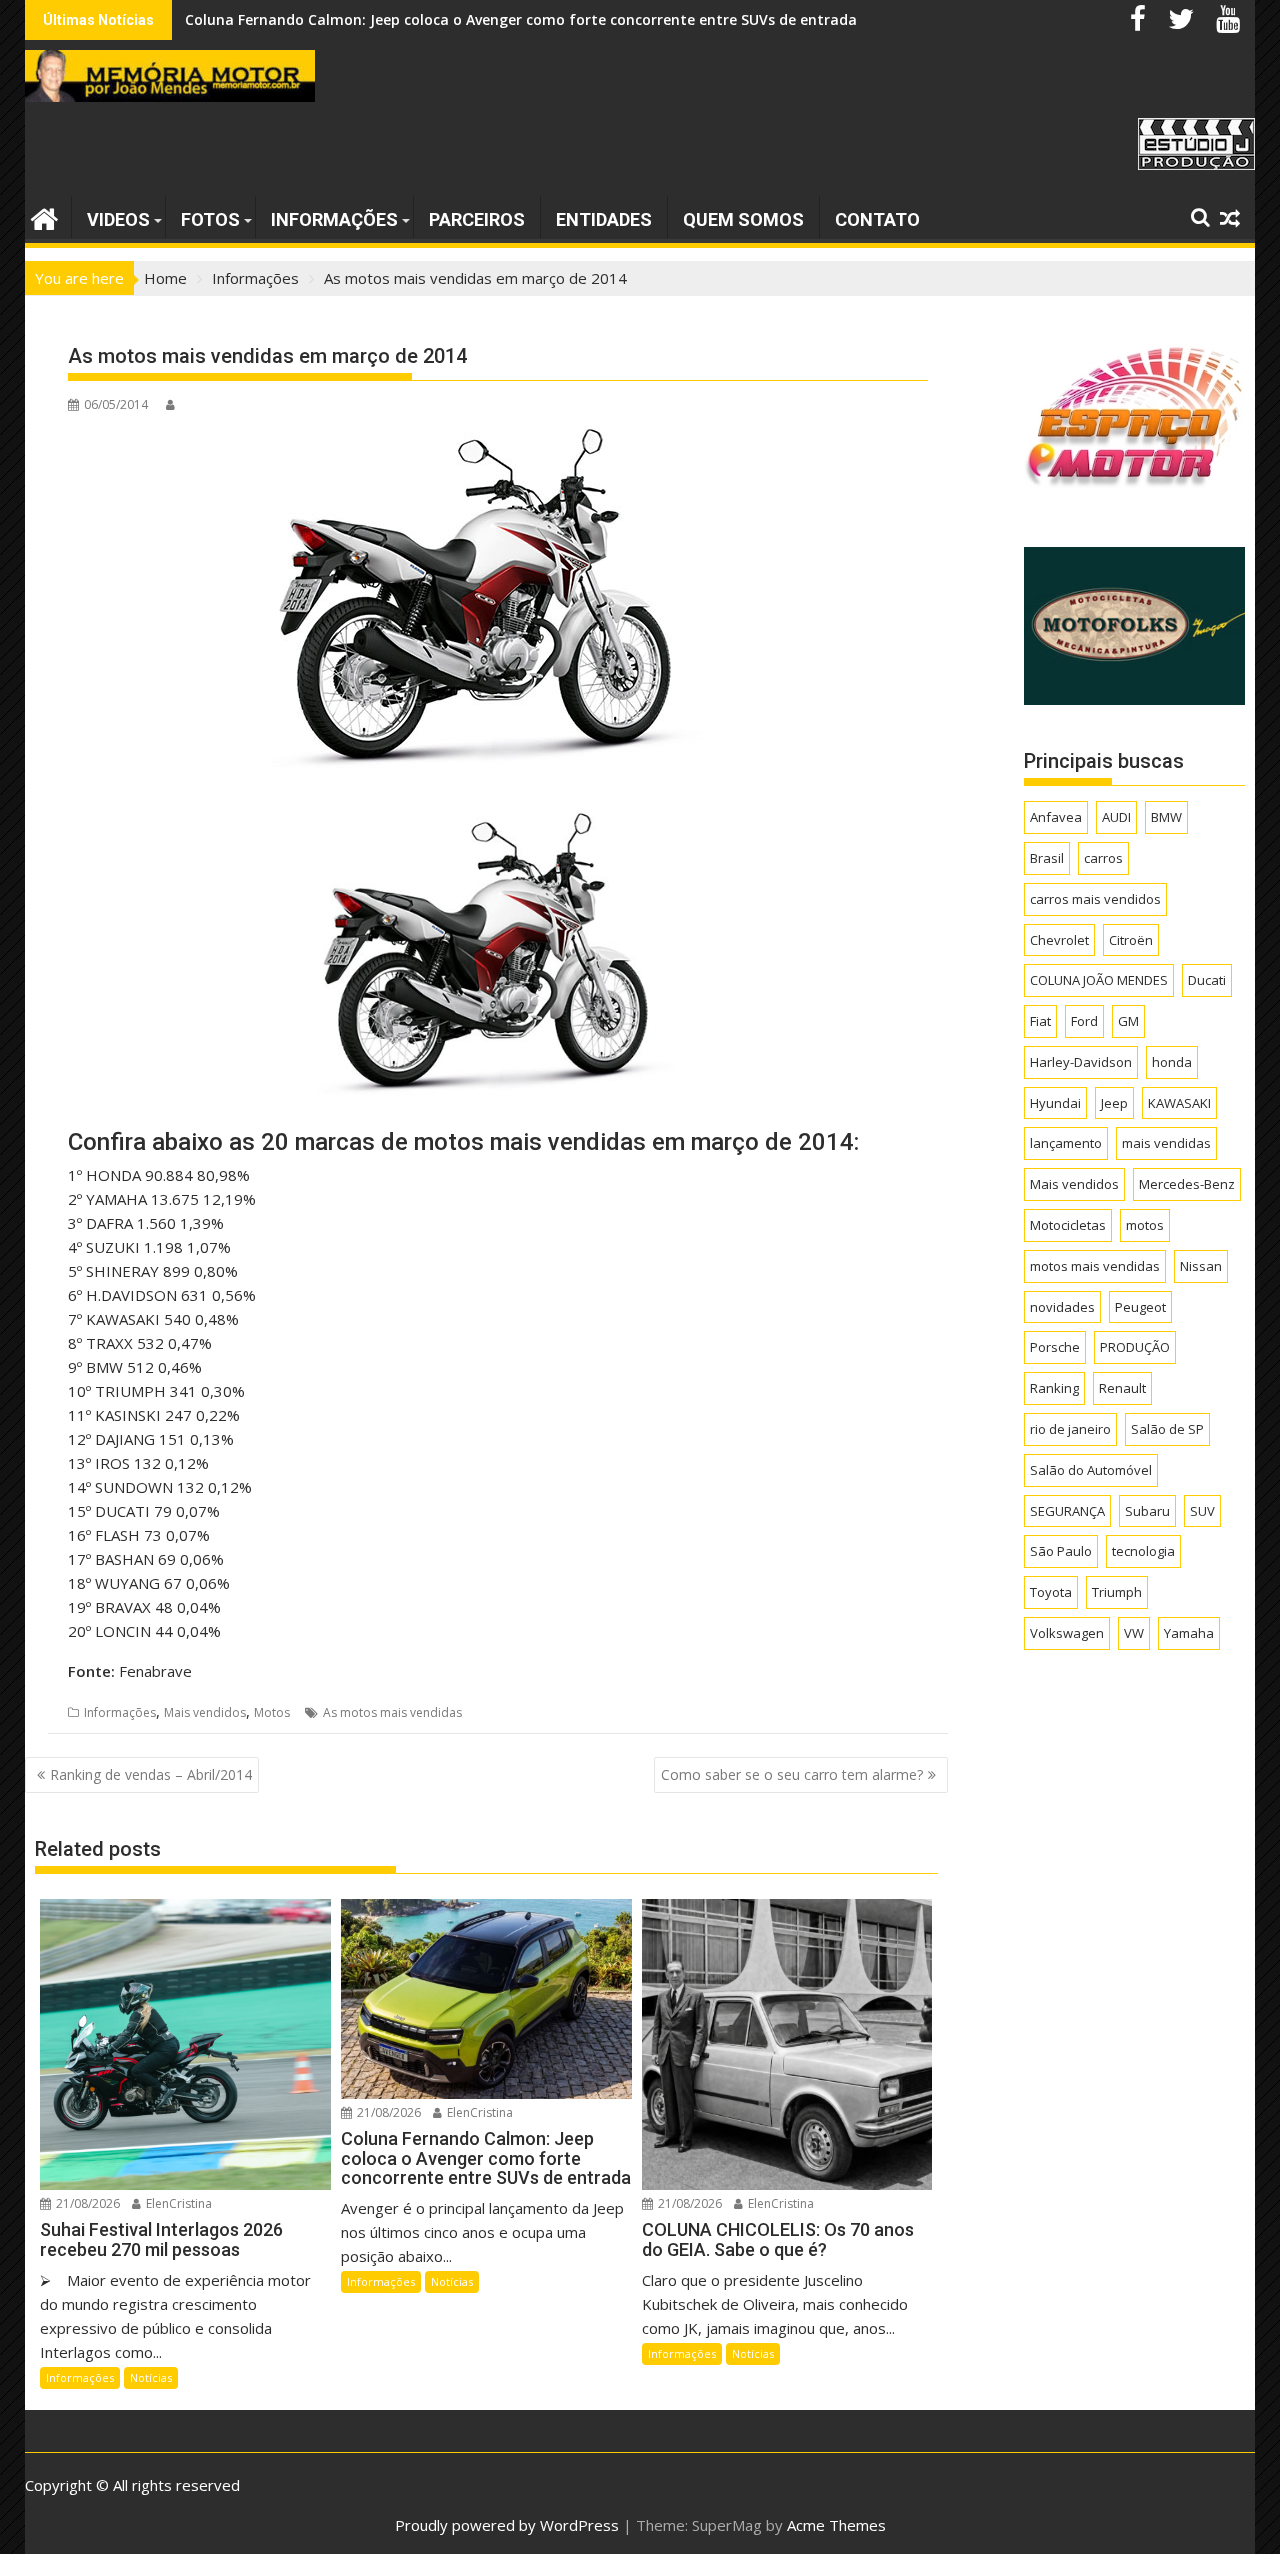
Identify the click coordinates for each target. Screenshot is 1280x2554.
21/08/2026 (86, 2203)
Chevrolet (1059, 940)
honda (1172, 1062)
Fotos (210, 219)
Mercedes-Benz (1187, 1184)
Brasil (1047, 858)
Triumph (1117, 1592)
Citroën (1131, 940)
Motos (272, 1712)
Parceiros (477, 219)
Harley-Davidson (1081, 1062)
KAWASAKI (1179, 1103)
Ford (1084, 1021)
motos (1145, 1225)
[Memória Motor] (44, 216)
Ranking (1054, 1388)
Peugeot (1140, 1307)
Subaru (1147, 1511)
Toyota (1051, 1592)
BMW (1166, 817)
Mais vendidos (205, 1712)
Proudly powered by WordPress (507, 2525)
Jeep (1114, 1103)
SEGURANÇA (1067, 1511)
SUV (1202, 1511)
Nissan (1201, 1266)
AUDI (1116, 817)
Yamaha (1189, 1633)
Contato (877, 219)
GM (1128, 1021)
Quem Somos (743, 219)
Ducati (1207, 980)
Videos (118, 219)
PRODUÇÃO (1135, 1347)
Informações (334, 219)
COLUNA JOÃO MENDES (1099, 980)
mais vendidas (1166, 1143)
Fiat (1040, 1021)
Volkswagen (1067, 1633)
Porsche (1055, 1347)
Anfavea (1056, 817)
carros (1103, 858)
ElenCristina (177, 2203)
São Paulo (1061, 1551)
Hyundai (1055, 1103)
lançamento (1066, 1143)
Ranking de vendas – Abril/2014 (151, 1774)
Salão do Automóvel (1091, 1470)
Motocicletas (1068, 1225)
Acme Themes (836, 2525)
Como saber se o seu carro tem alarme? (792, 1774)
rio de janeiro (1070, 1429)
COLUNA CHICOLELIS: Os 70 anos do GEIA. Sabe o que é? (376, 19)
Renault (1122, 1388)
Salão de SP (1167, 1429)
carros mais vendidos (1095, 899)
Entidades (604, 219)
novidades (1062, 1307)
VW (1134, 1633)
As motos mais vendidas (392, 1712)
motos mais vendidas (1095, 1266)
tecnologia (1143, 1551)
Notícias (151, 2377)
